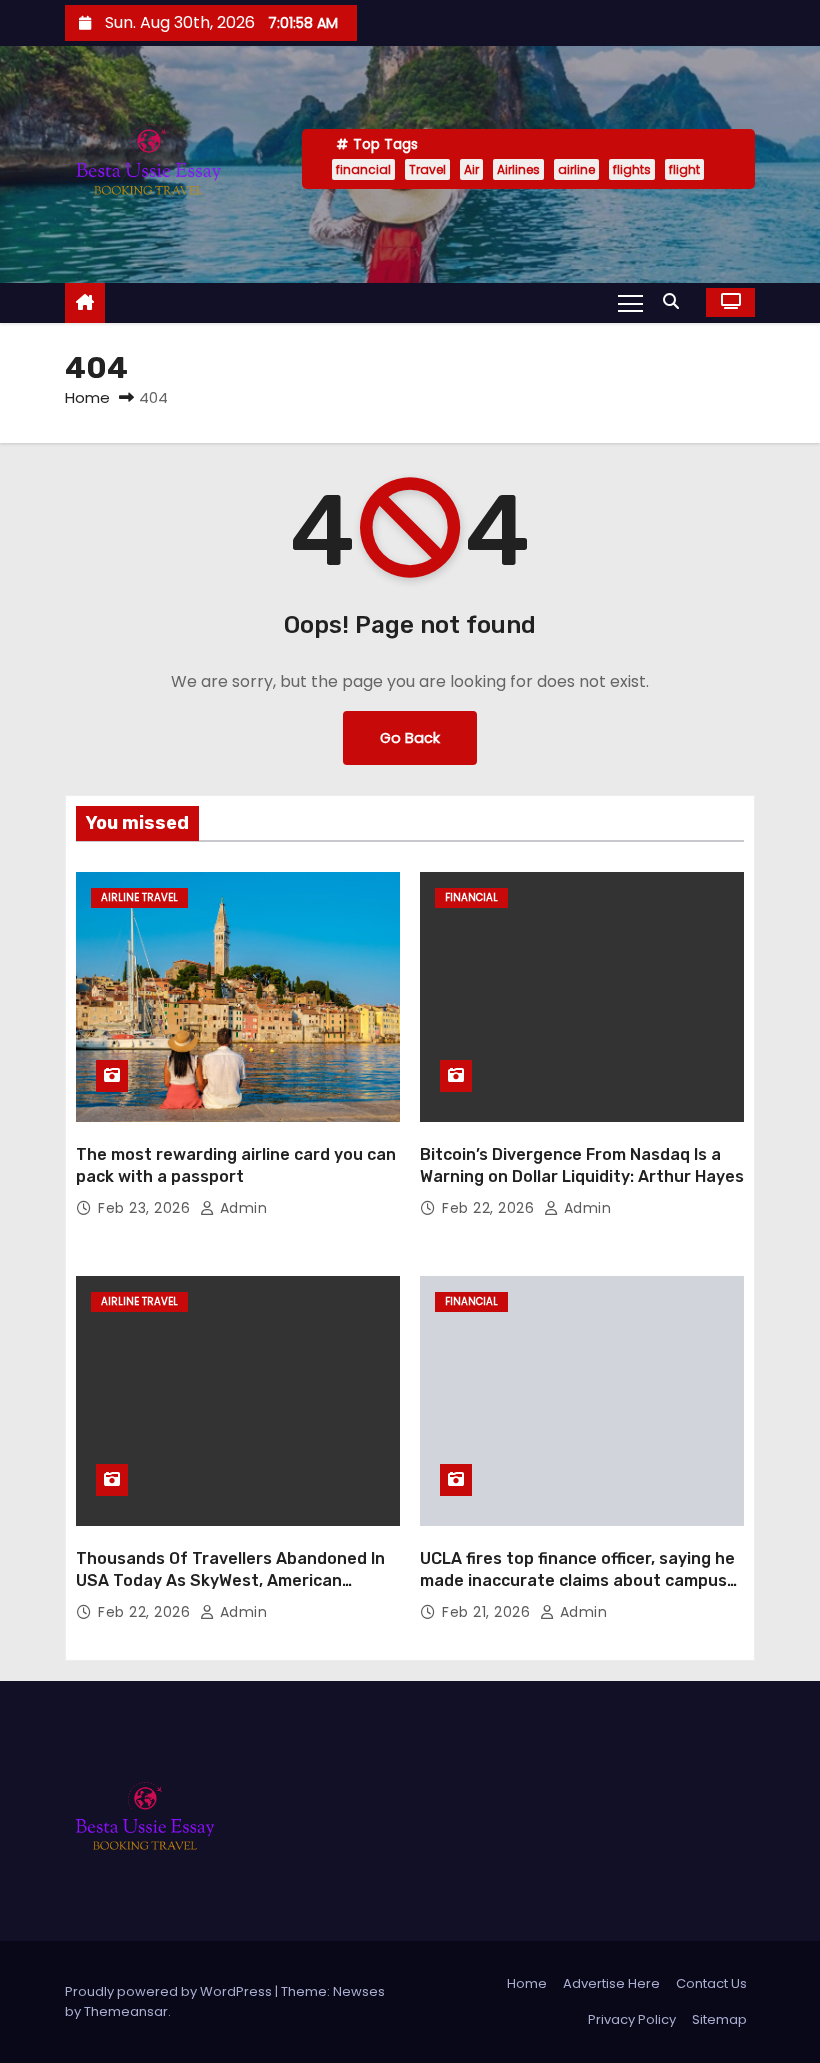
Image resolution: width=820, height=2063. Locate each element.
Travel (427, 169)
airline (576, 169)
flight (684, 169)
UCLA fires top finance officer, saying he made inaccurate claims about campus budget (577, 1580)
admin (241, 1208)
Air (471, 169)
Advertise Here (611, 1983)
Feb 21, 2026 (488, 1612)
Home (87, 397)
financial (363, 169)
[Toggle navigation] (630, 302)
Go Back (410, 738)
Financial (471, 897)
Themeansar (126, 2011)
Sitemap (719, 2019)
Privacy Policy (632, 2019)
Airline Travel (139, 897)
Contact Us (711, 1983)
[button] (676, 301)
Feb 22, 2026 (490, 1208)
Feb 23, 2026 (146, 1208)
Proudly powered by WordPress (170, 1991)
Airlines (518, 169)
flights (632, 169)
